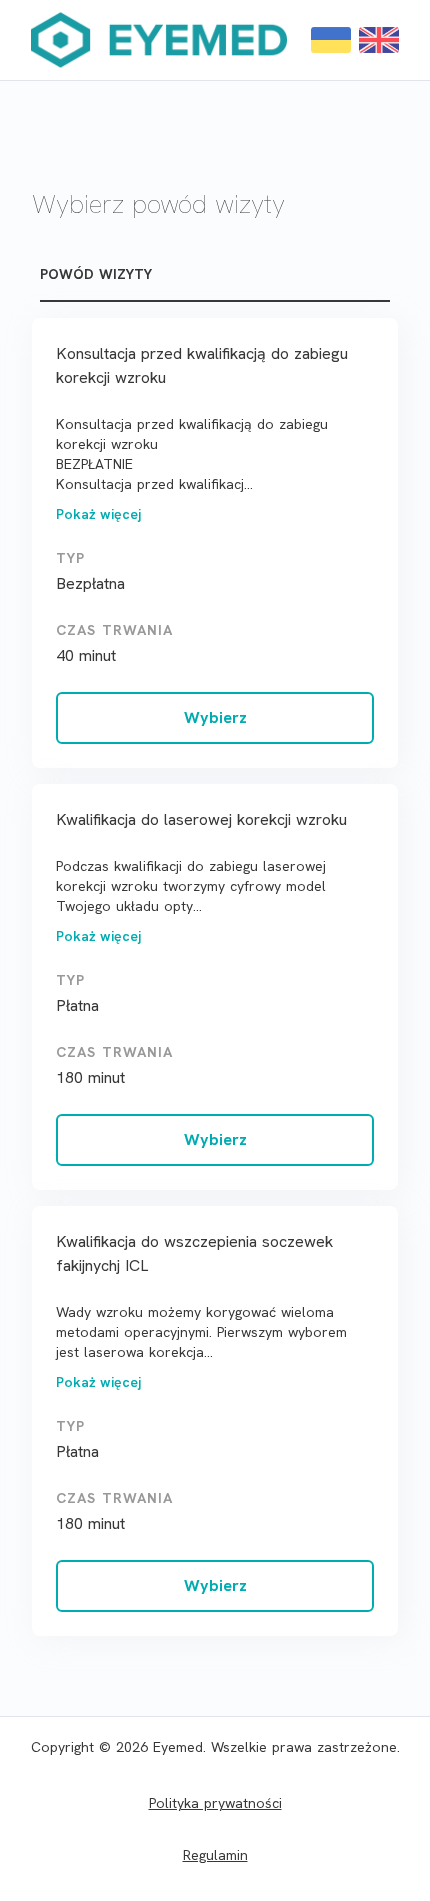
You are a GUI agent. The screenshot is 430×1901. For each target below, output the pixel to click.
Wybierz (215, 717)
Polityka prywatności (215, 1803)
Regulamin (215, 1855)
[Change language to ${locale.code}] (331, 40)
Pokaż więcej (98, 514)
